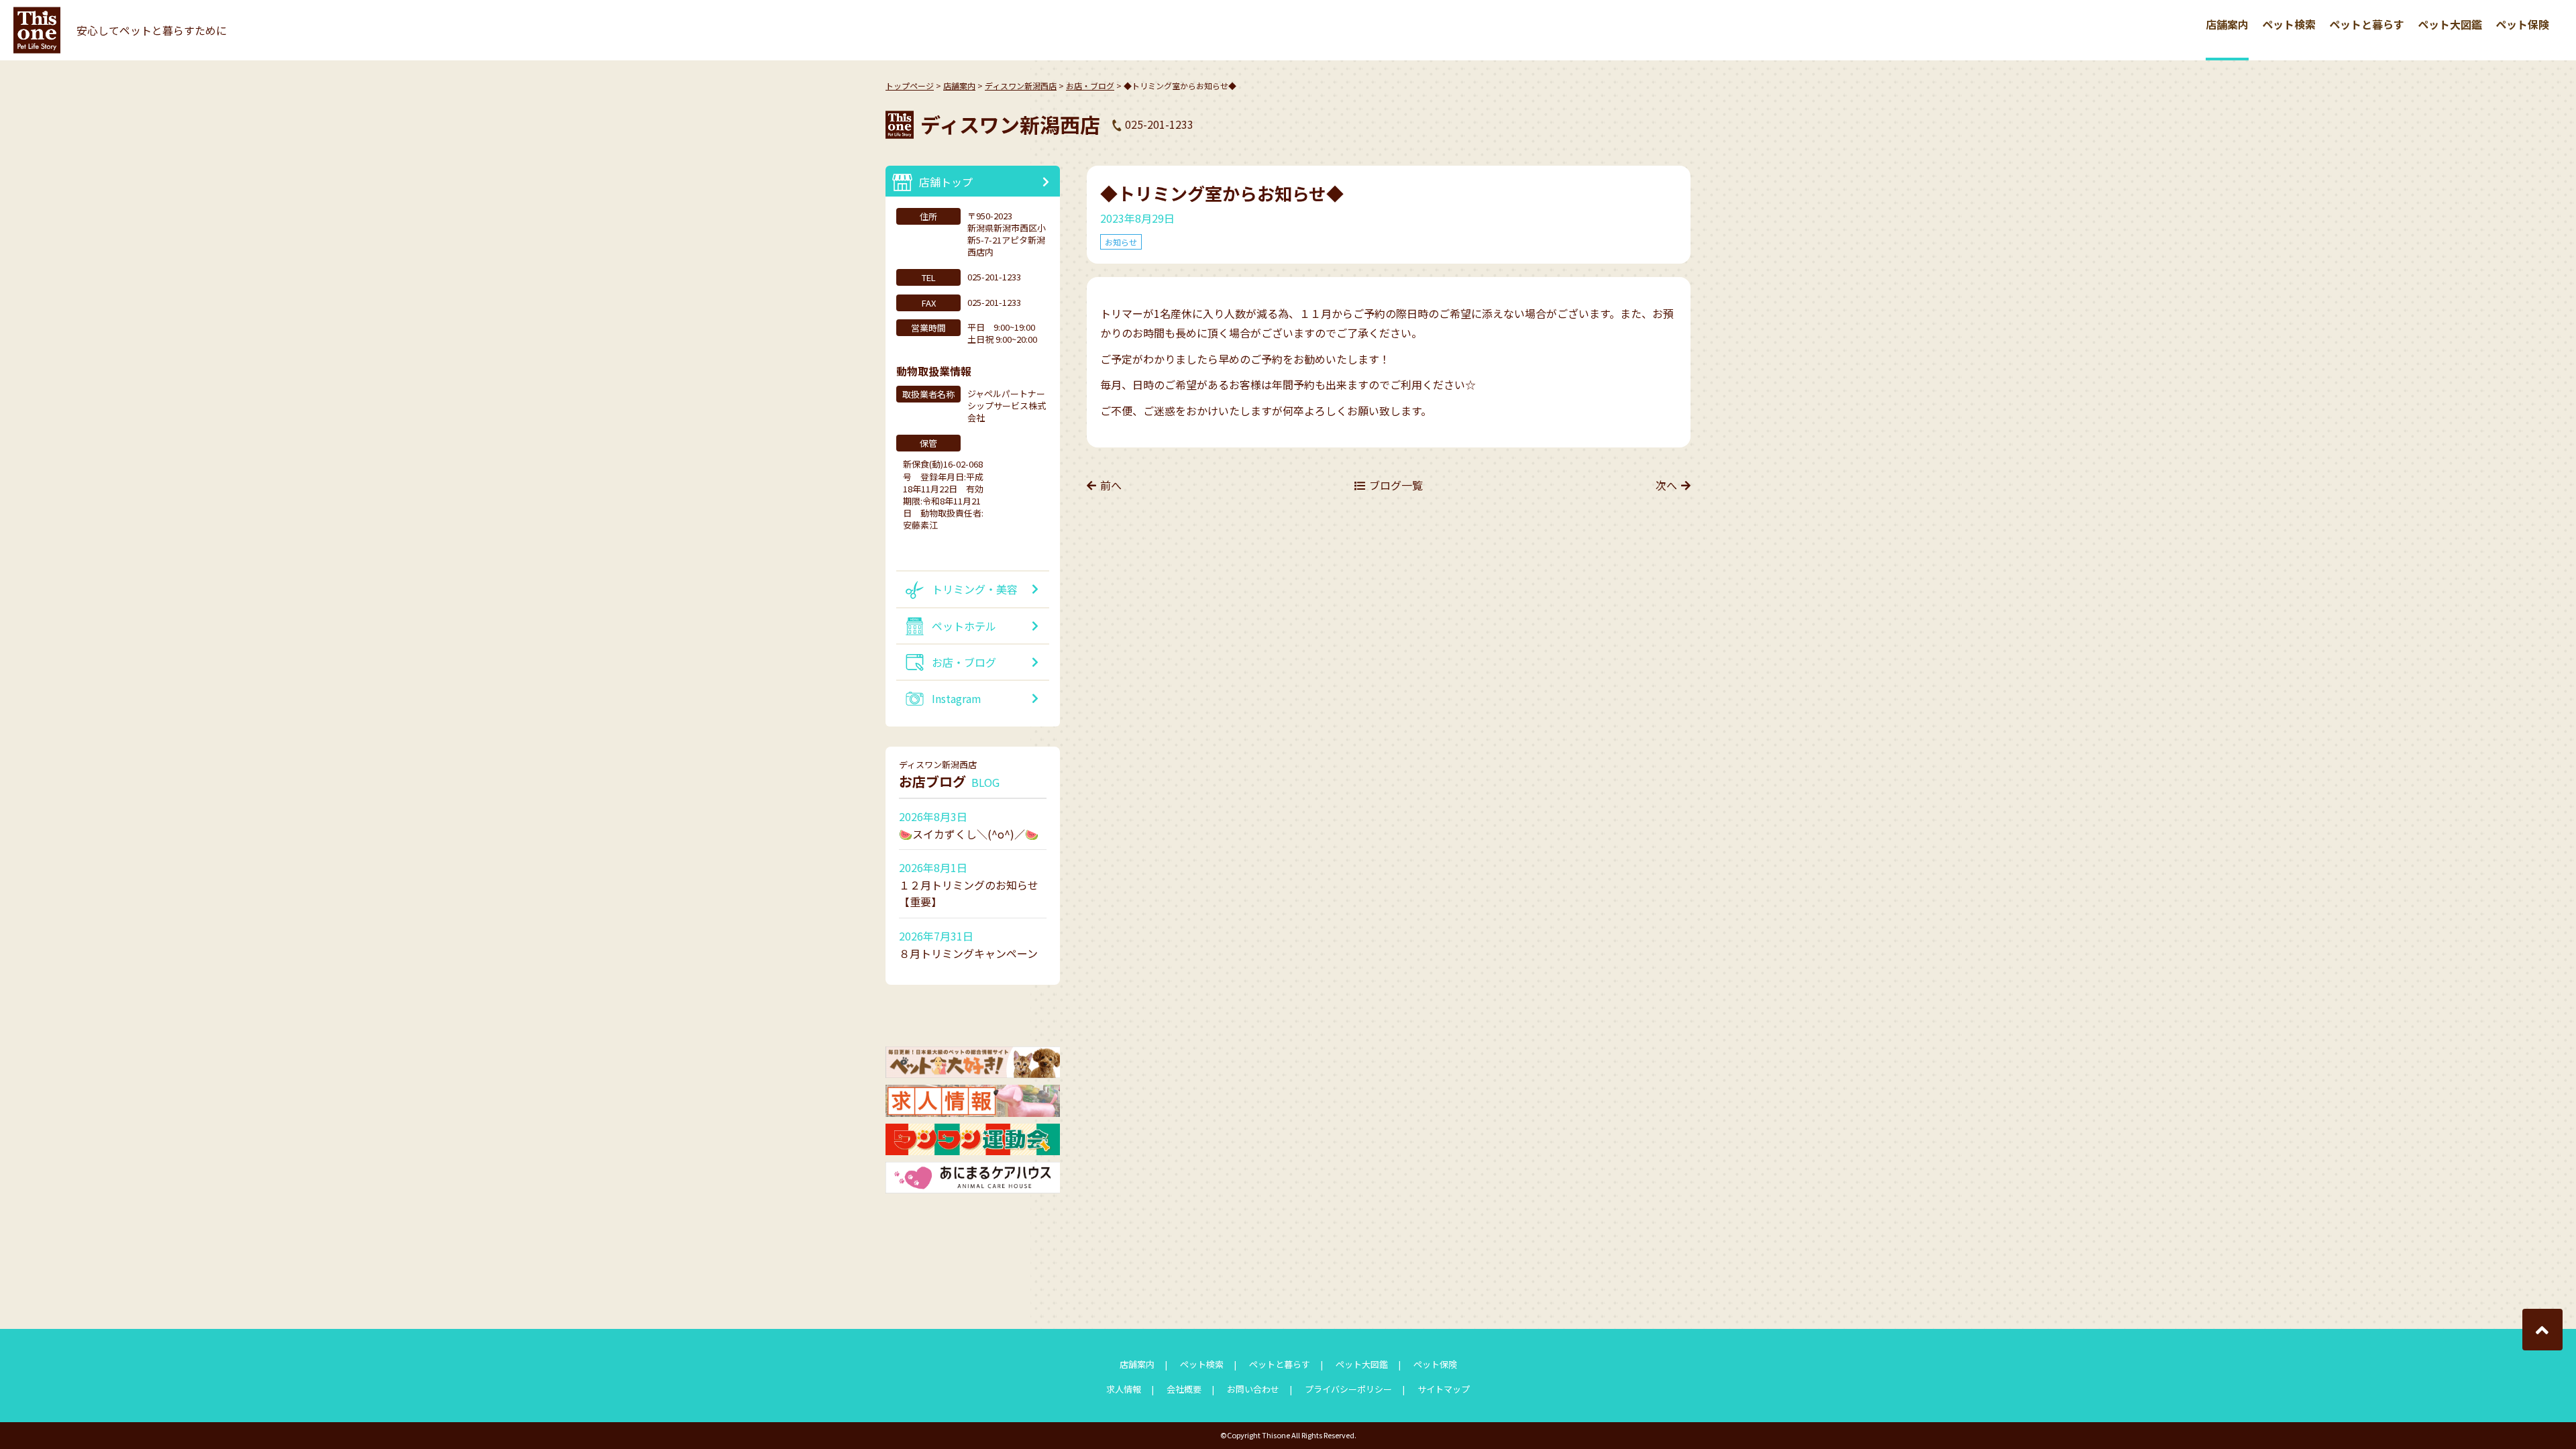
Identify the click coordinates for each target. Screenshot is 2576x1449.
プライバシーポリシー (1348, 1389)
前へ (1111, 485)
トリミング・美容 (975, 589)
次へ (1666, 485)
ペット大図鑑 (2450, 24)
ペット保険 (2522, 24)
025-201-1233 (1159, 124)
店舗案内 (2227, 24)
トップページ (910, 86)
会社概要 (1184, 1389)
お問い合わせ (1253, 1389)
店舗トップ (946, 182)
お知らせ (1121, 242)
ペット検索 (2289, 24)
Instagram (957, 698)
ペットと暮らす (2367, 24)
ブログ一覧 (1396, 485)
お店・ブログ (1090, 86)
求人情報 (1124, 1389)
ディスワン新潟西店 (1021, 86)
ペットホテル (964, 626)
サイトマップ (1444, 1389)
